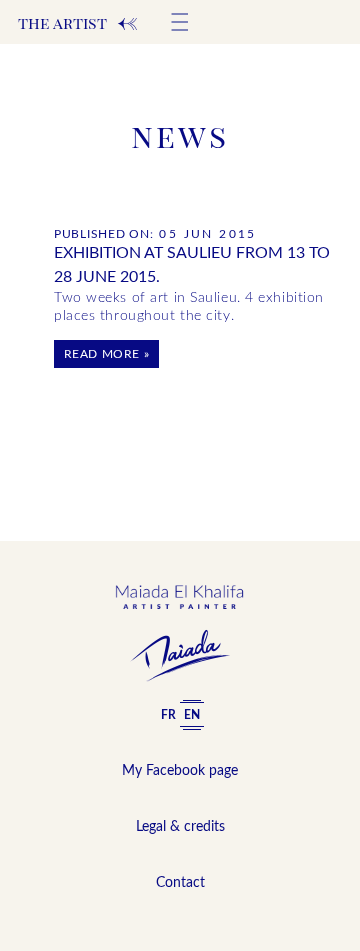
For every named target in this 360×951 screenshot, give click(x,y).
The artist (78, 23)
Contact (180, 883)
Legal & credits (180, 827)
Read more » (107, 354)
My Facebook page (180, 771)
